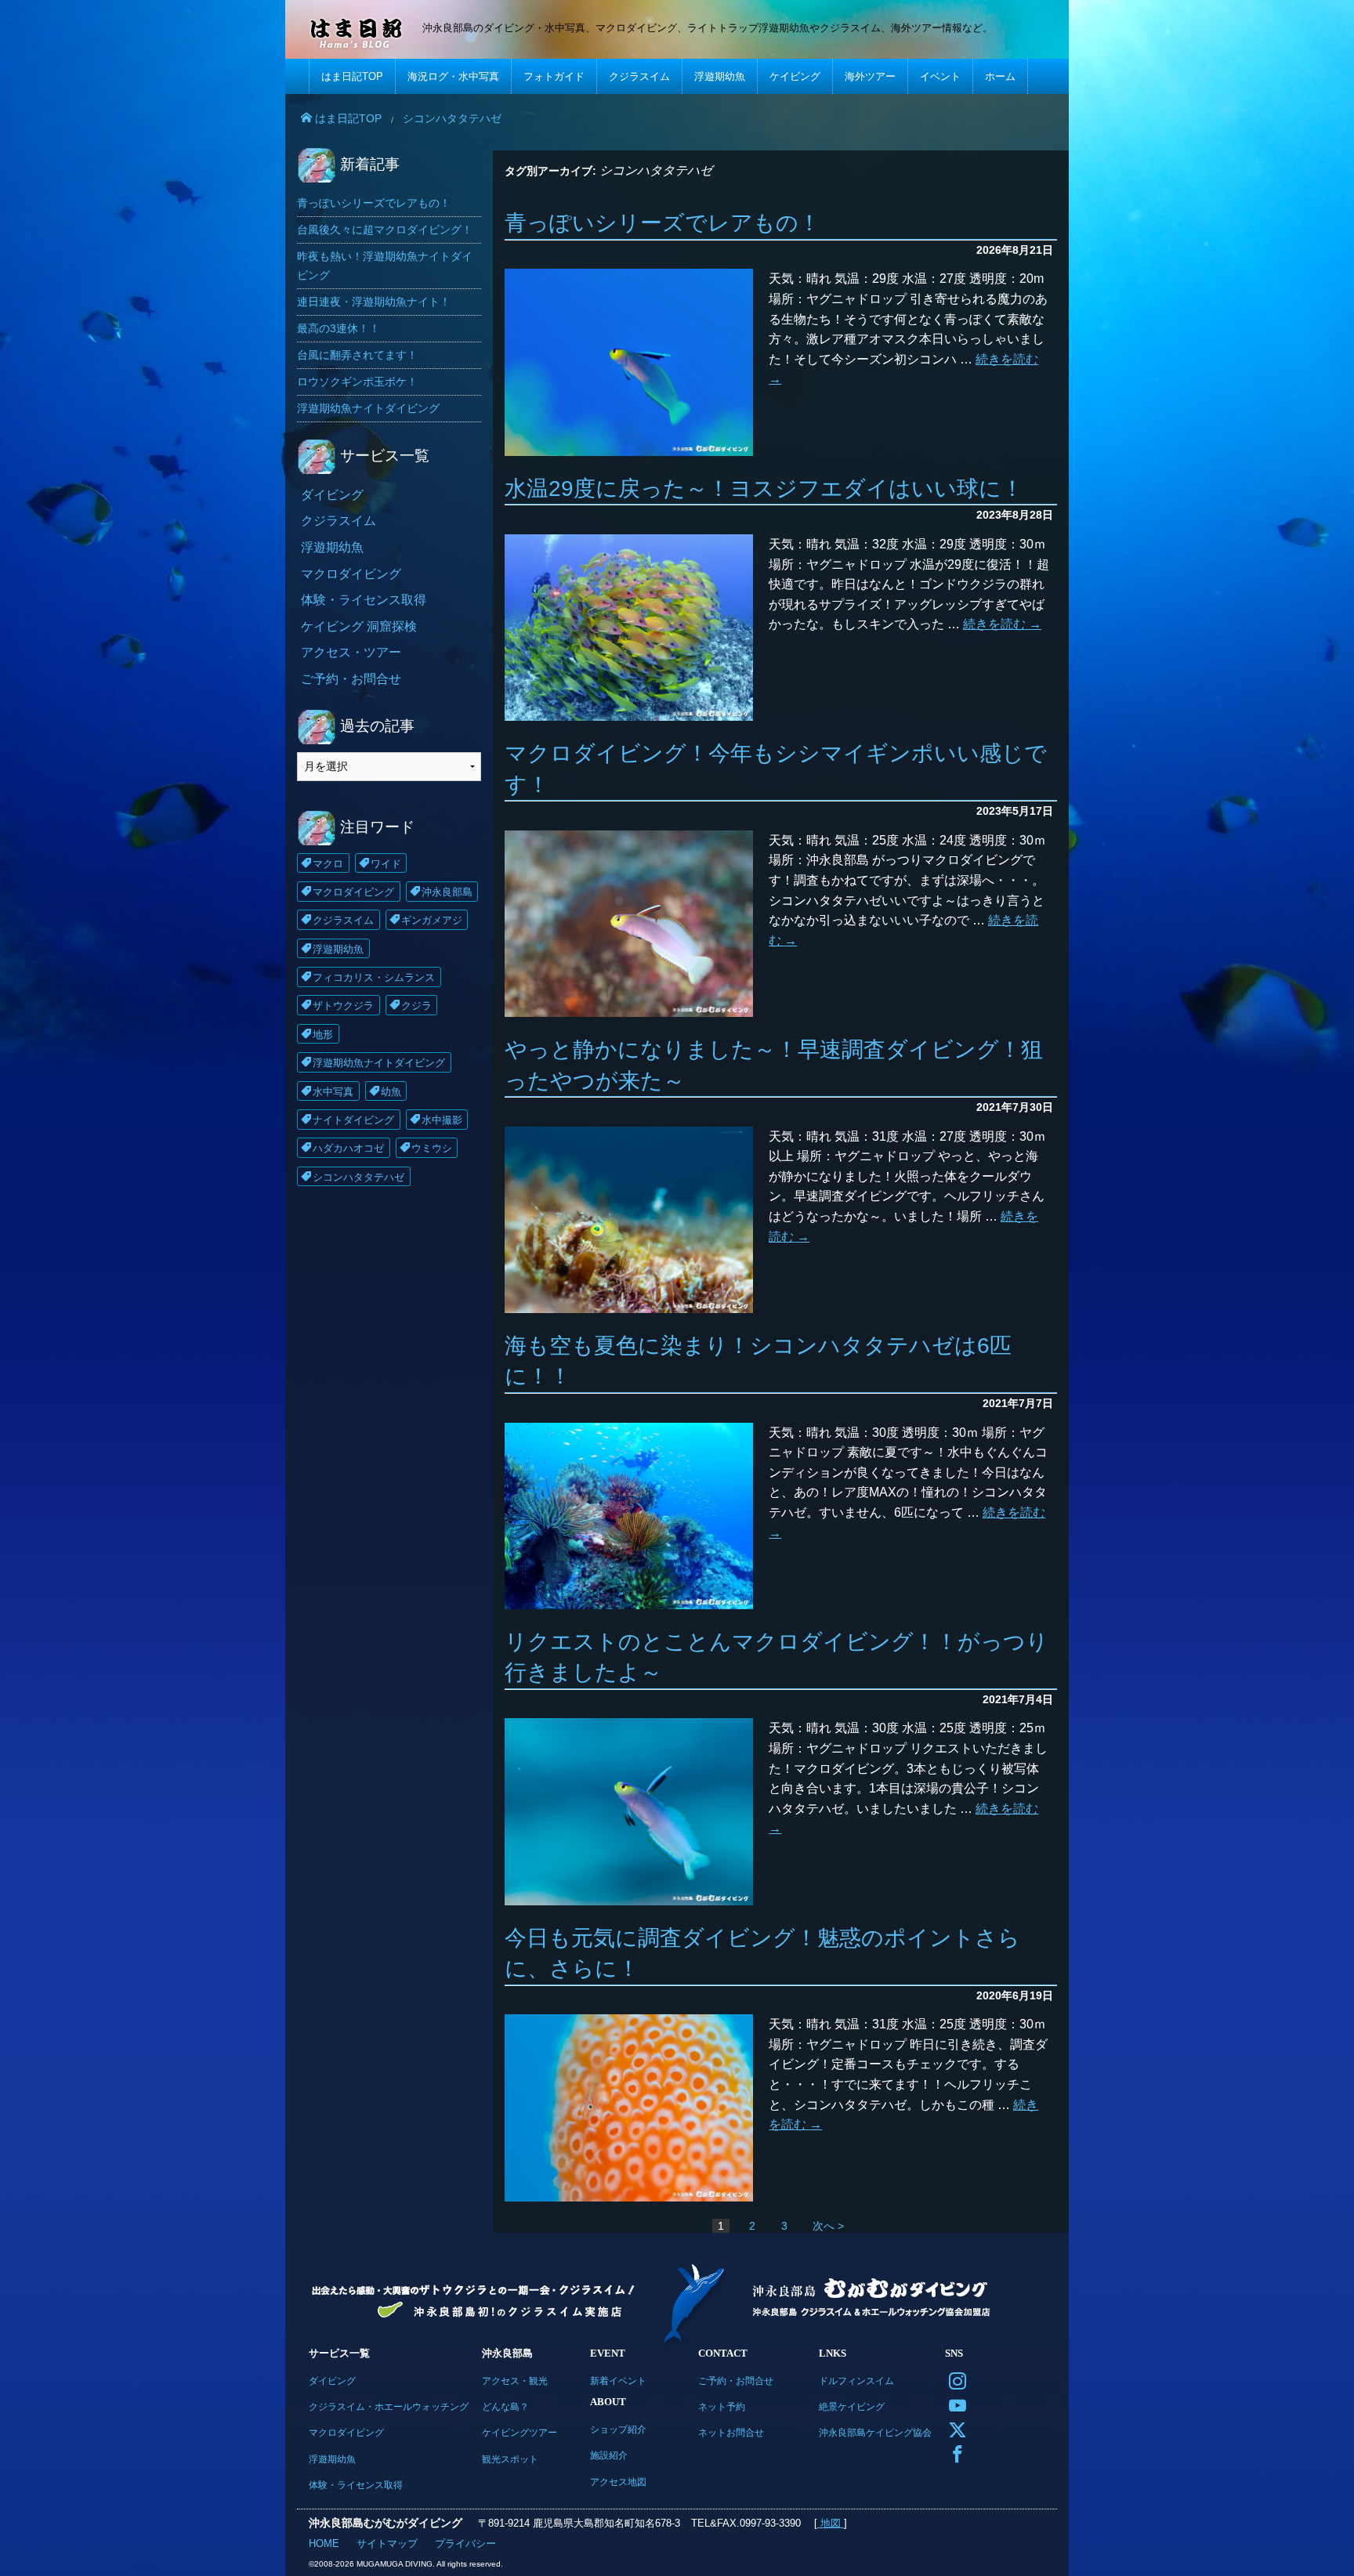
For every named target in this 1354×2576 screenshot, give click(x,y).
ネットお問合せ (731, 2432)
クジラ (416, 1006)
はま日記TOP (352, 76)
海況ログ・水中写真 (453, 76)
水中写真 (333, 1092)
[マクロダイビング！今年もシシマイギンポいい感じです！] (629, 924)
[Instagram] (954, 2380)
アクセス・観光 (515, 2381)
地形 (323, 1035)
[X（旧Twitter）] (954, 2428)
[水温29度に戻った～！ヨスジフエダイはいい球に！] (629, 628)
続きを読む (1002, 624)
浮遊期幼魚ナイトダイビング (368, 408)
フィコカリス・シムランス (374, 977)
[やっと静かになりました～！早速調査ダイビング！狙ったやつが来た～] (629, 1220)
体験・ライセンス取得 (364, 600)
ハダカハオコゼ (348, 1148)
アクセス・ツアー (351, 652)
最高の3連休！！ (338, 328)
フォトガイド (554, 76)
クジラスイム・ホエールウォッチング (389, 2406)
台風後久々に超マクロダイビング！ (385, 230)
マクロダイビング (351, 574)
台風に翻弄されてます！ (357, 355)
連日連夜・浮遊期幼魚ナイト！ (374, 302)
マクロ (328, 864)
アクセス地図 (618, 2482)
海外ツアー (870, 76)
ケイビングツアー (520, 2432)
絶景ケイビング (852, 2406)
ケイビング (795, 76)
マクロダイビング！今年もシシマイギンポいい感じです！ (776, 769)
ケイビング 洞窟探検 (359, 626)
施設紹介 (609, 2455)
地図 (831, 2523)
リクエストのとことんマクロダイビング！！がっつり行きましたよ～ (777, 1657)
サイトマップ (387, 2543)
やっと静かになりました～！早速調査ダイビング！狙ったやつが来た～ (774, 1065)
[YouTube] (954, 2404)
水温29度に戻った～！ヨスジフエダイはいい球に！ (764, 488)
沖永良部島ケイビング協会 (875, 2432)
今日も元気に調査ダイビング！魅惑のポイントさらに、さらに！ (762, 1953)
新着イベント (618, 2381)
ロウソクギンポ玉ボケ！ (357, 382)
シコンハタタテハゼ (358, 1177)
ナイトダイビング (353, 1120)
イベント (940, 76)
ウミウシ (432, 1148)
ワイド (386, 864)
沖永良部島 (447, 892)
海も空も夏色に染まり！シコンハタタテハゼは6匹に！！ (758, 1361)
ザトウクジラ (343, 1006)
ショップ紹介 (618, 2429)
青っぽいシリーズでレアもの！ (663, 223)
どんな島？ (505, 2406)
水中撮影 (442, 1120)
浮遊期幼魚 (720, 76)
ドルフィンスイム (856, 2381)
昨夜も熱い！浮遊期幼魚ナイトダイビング (385, 265)
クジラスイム (639, 76)
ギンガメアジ (432, 920)
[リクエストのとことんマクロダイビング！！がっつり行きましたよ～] (629, 1811)
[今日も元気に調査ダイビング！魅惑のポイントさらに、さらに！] (629, 2107)
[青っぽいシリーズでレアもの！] (629, 362)
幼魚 (391, 1092)
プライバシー (465, 2543)
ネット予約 (722, 2406)
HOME (324, 2543)
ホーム (1000, 76)
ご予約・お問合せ (351, 679)
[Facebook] (954, 2453)
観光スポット (510, 2459)
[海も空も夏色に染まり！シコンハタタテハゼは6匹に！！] (629, 1516)
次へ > (828, 2226)
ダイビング (332, 495)
